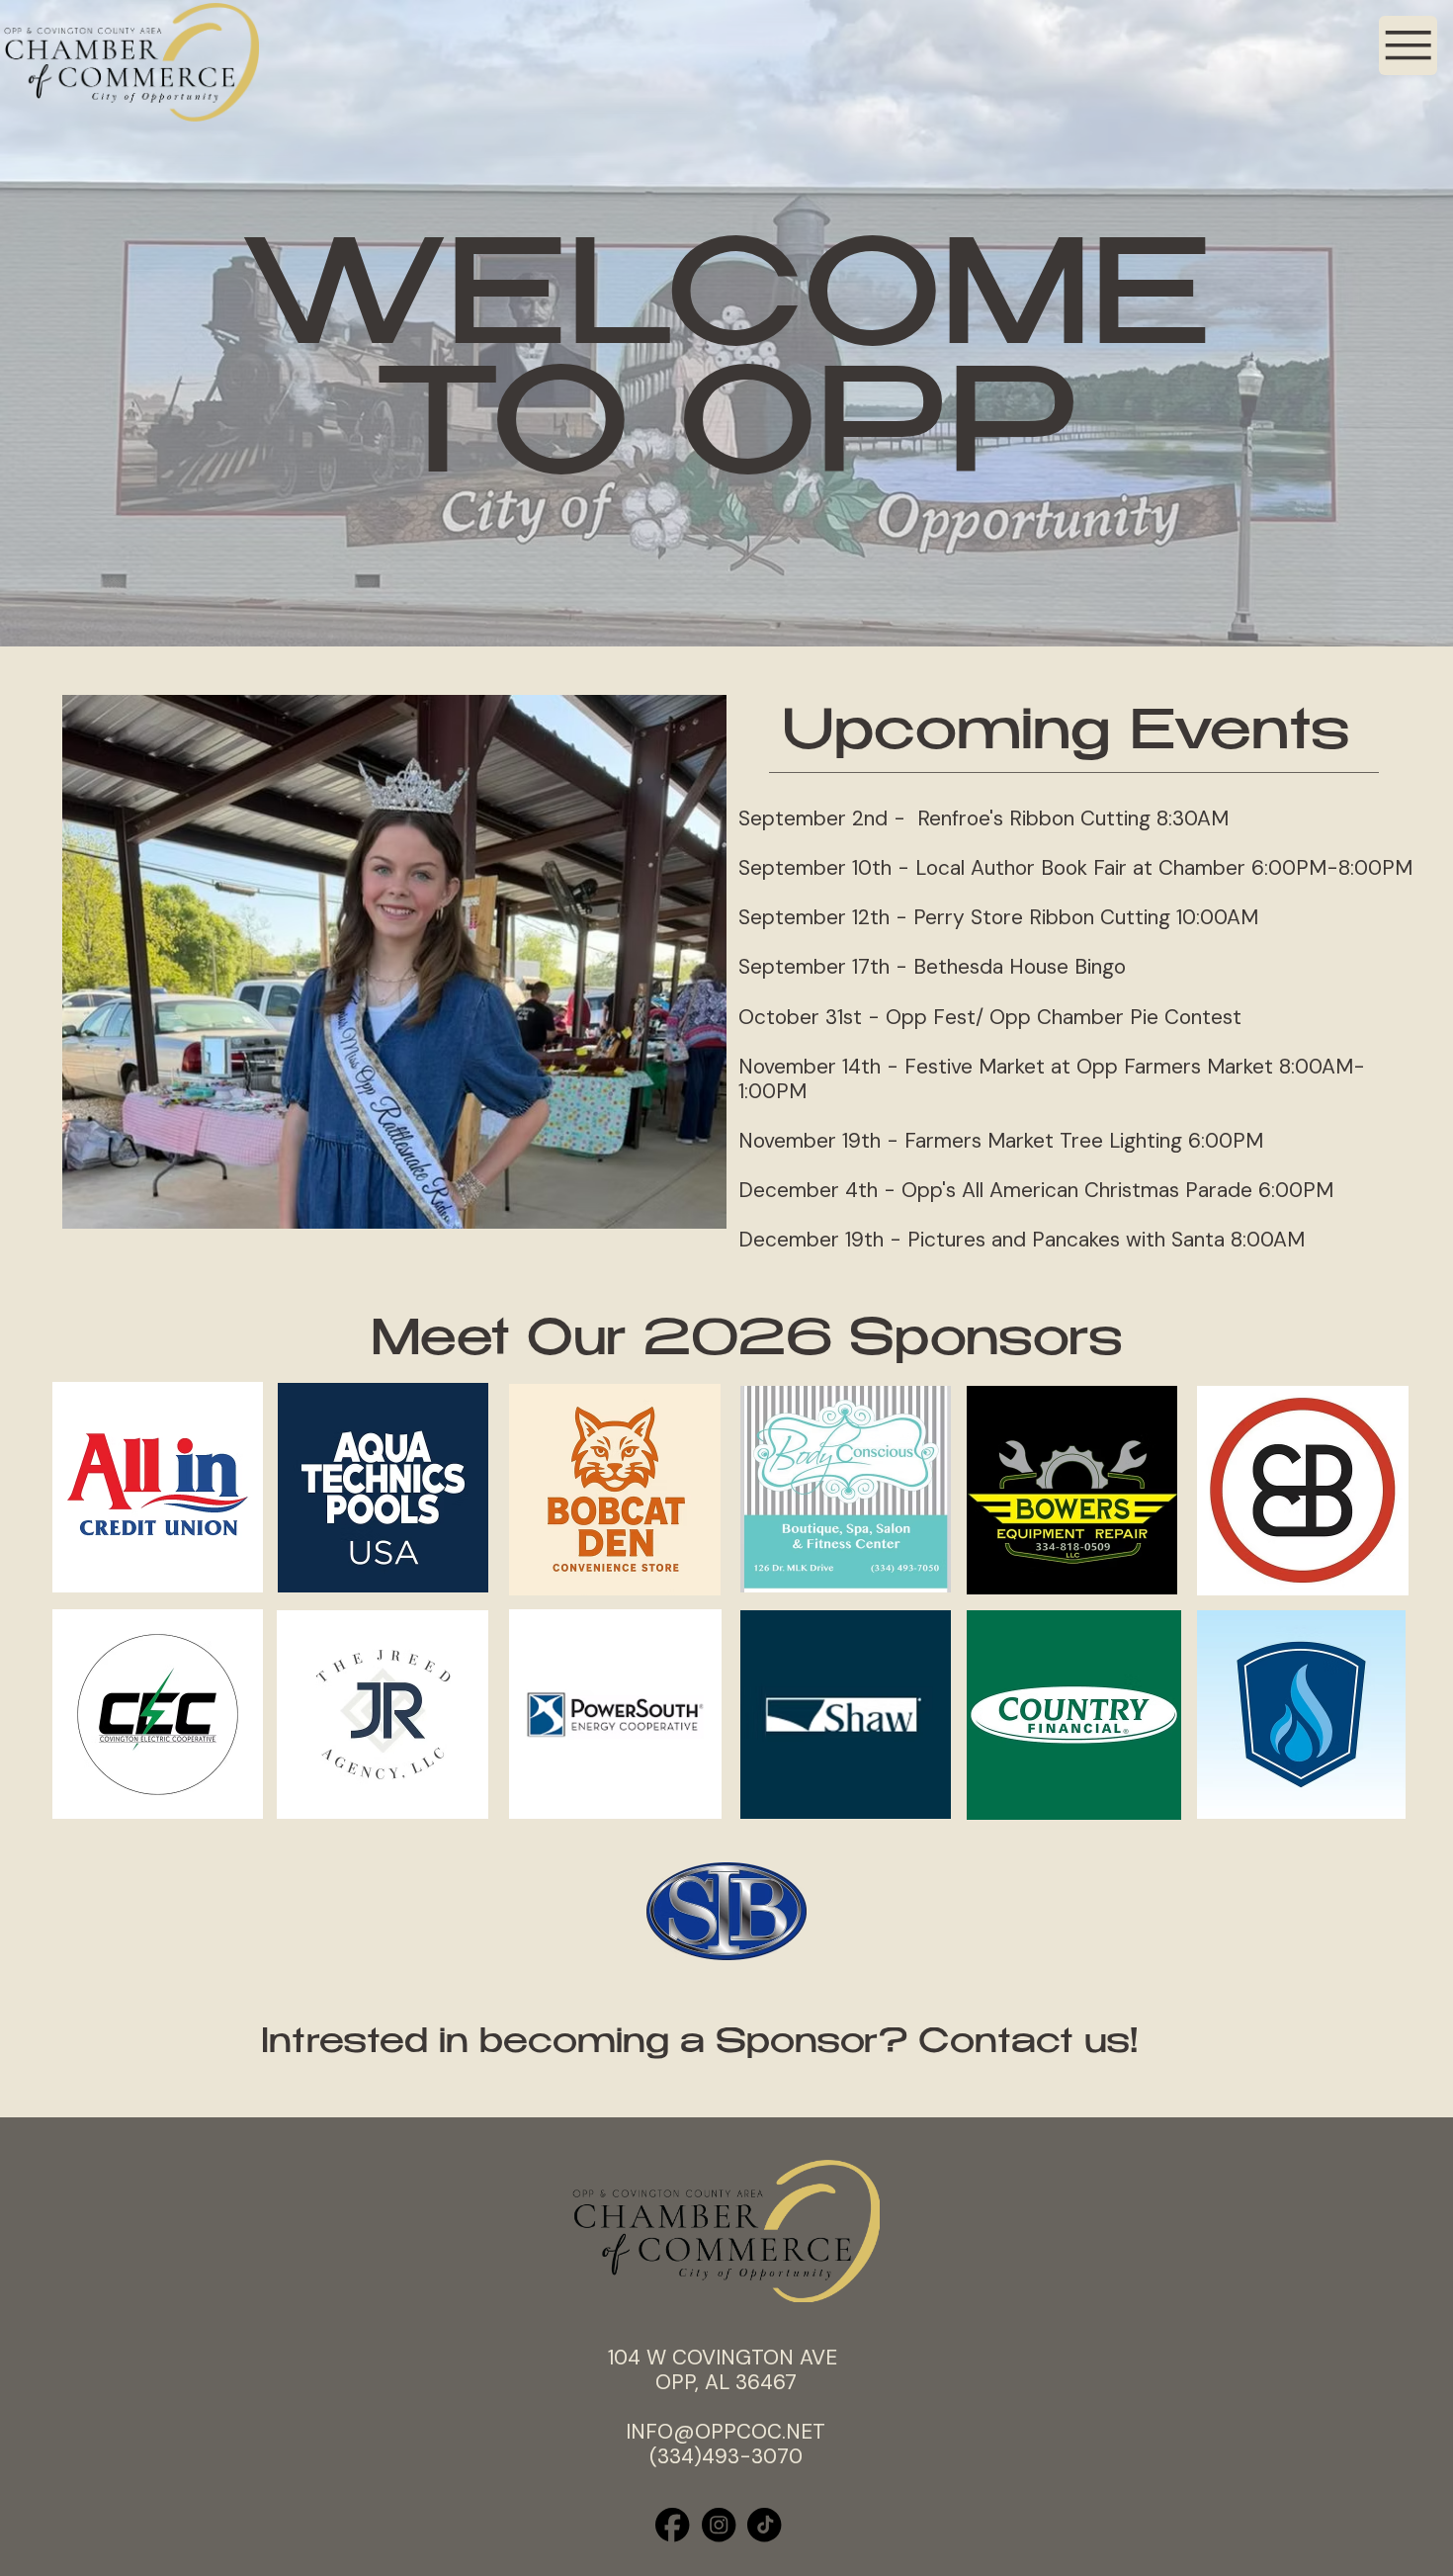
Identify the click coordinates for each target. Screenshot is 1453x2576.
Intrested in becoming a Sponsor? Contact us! (700, 2044)
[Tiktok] (764, 2525)
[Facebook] (672, 2525)
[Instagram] (719, 2525)
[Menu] (1409, 45)
